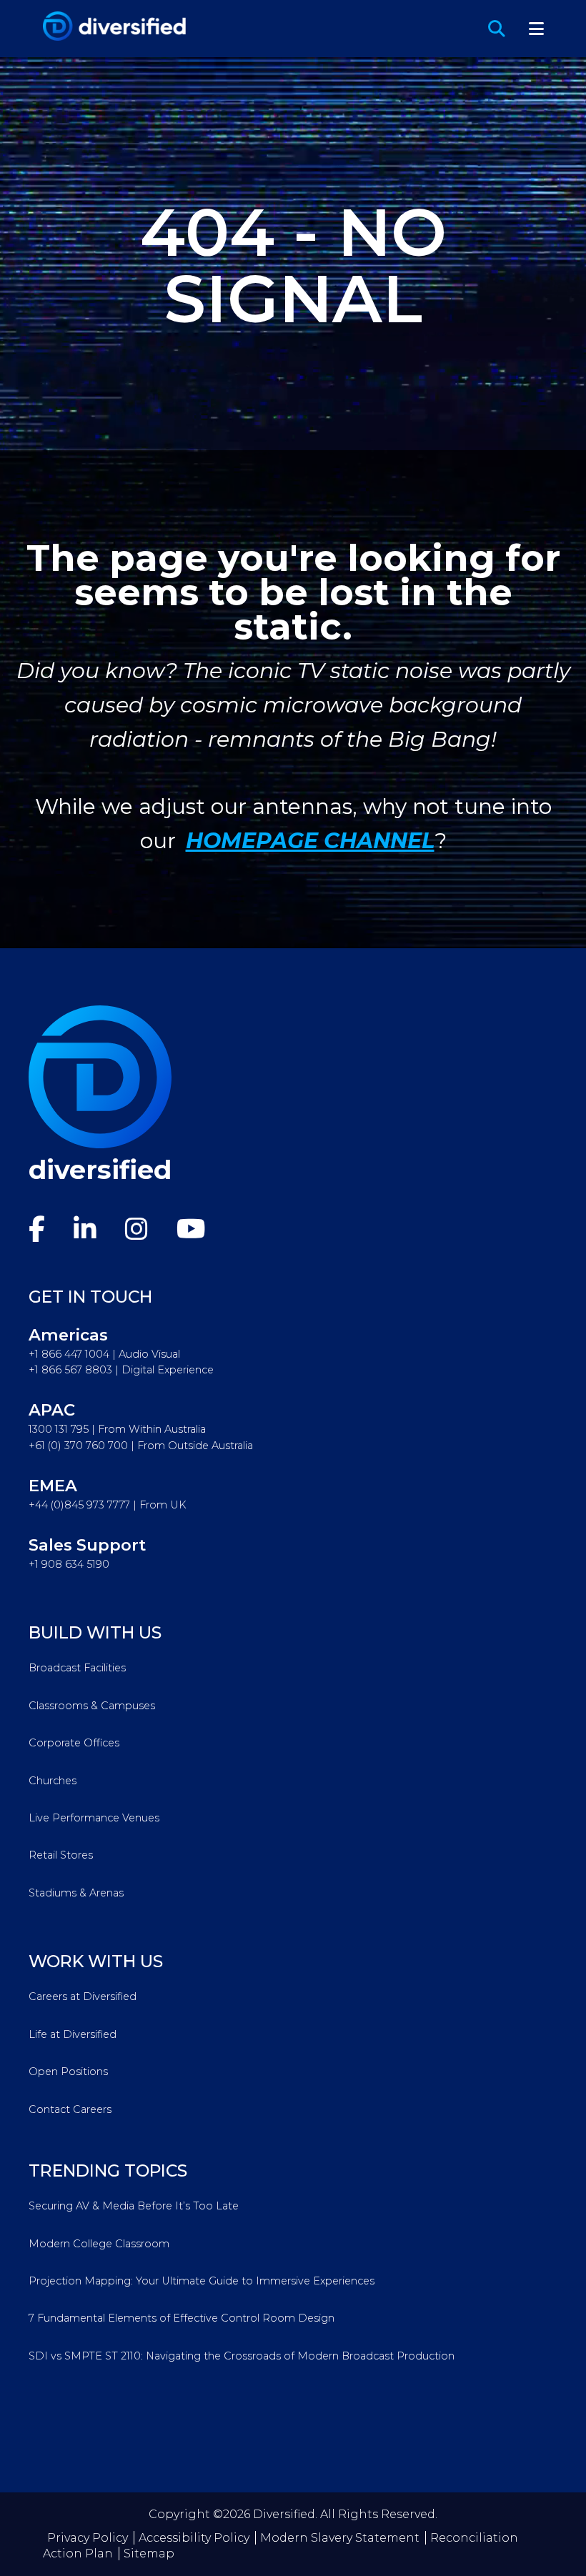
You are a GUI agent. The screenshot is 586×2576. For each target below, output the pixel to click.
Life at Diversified (73, 2034)
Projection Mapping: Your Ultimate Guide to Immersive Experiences (202, 2281)
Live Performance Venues (94, 1818)
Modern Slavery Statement (340, 2538)
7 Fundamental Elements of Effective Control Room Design (182, 2318)
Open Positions (68, 2072)
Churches (53, 1781)
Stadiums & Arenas (76, 1893)
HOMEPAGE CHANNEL (310, 841)
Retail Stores (61, 1855)
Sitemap (149, 2553)
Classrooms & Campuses (92, 1706)
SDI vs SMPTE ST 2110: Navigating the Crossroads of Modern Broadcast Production (242, 2356)
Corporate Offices (74, 1743)
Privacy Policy (88, 2538)
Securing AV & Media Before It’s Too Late (134, 2206)
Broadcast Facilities (77, 1668)
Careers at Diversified (83, 1996)
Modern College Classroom (99, 2244)
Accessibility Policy (194, 2538)
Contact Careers (70, 2109)
